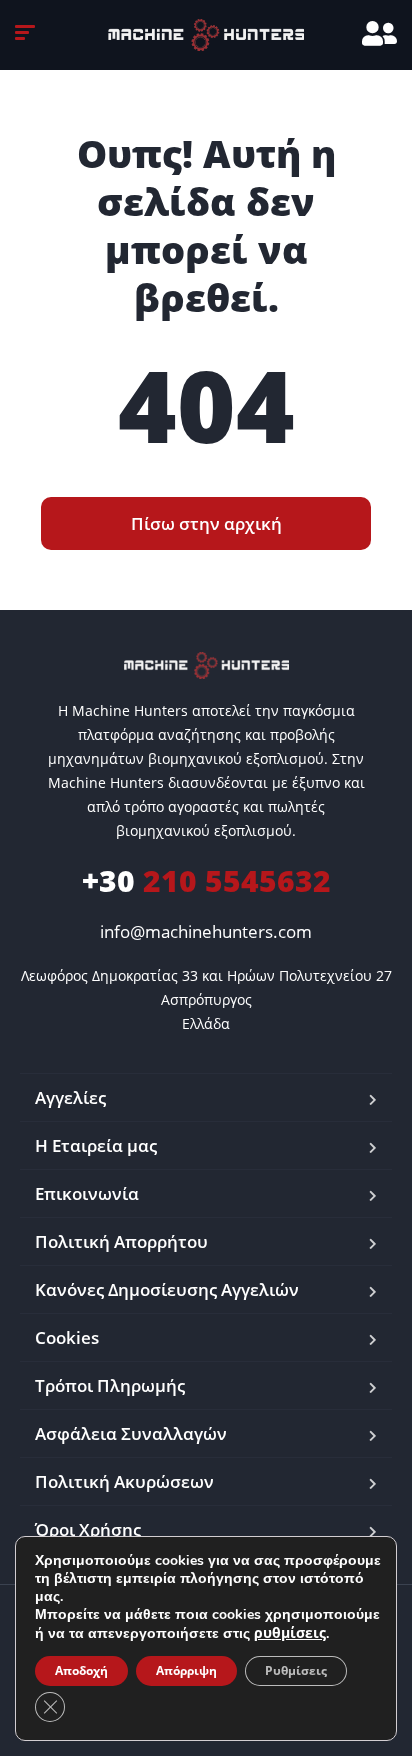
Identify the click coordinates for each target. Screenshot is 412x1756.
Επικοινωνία (87, 1193)
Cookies (67, 1337)
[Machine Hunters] (206, 35)
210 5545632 (206, 880)
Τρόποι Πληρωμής (110, 1385)
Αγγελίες (70, 1097)
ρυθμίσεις (290, 1633)
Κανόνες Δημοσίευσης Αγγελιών (167, 1289)
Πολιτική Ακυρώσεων (124, 1481)
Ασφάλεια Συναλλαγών (131, 1433)
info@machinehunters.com (206, 931)
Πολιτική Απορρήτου (121, 1241)
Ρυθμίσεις (296, 1670)
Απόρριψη (186, 1670)
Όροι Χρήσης (88, 1529)
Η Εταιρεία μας (96, 1145)
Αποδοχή (81, 1670)
